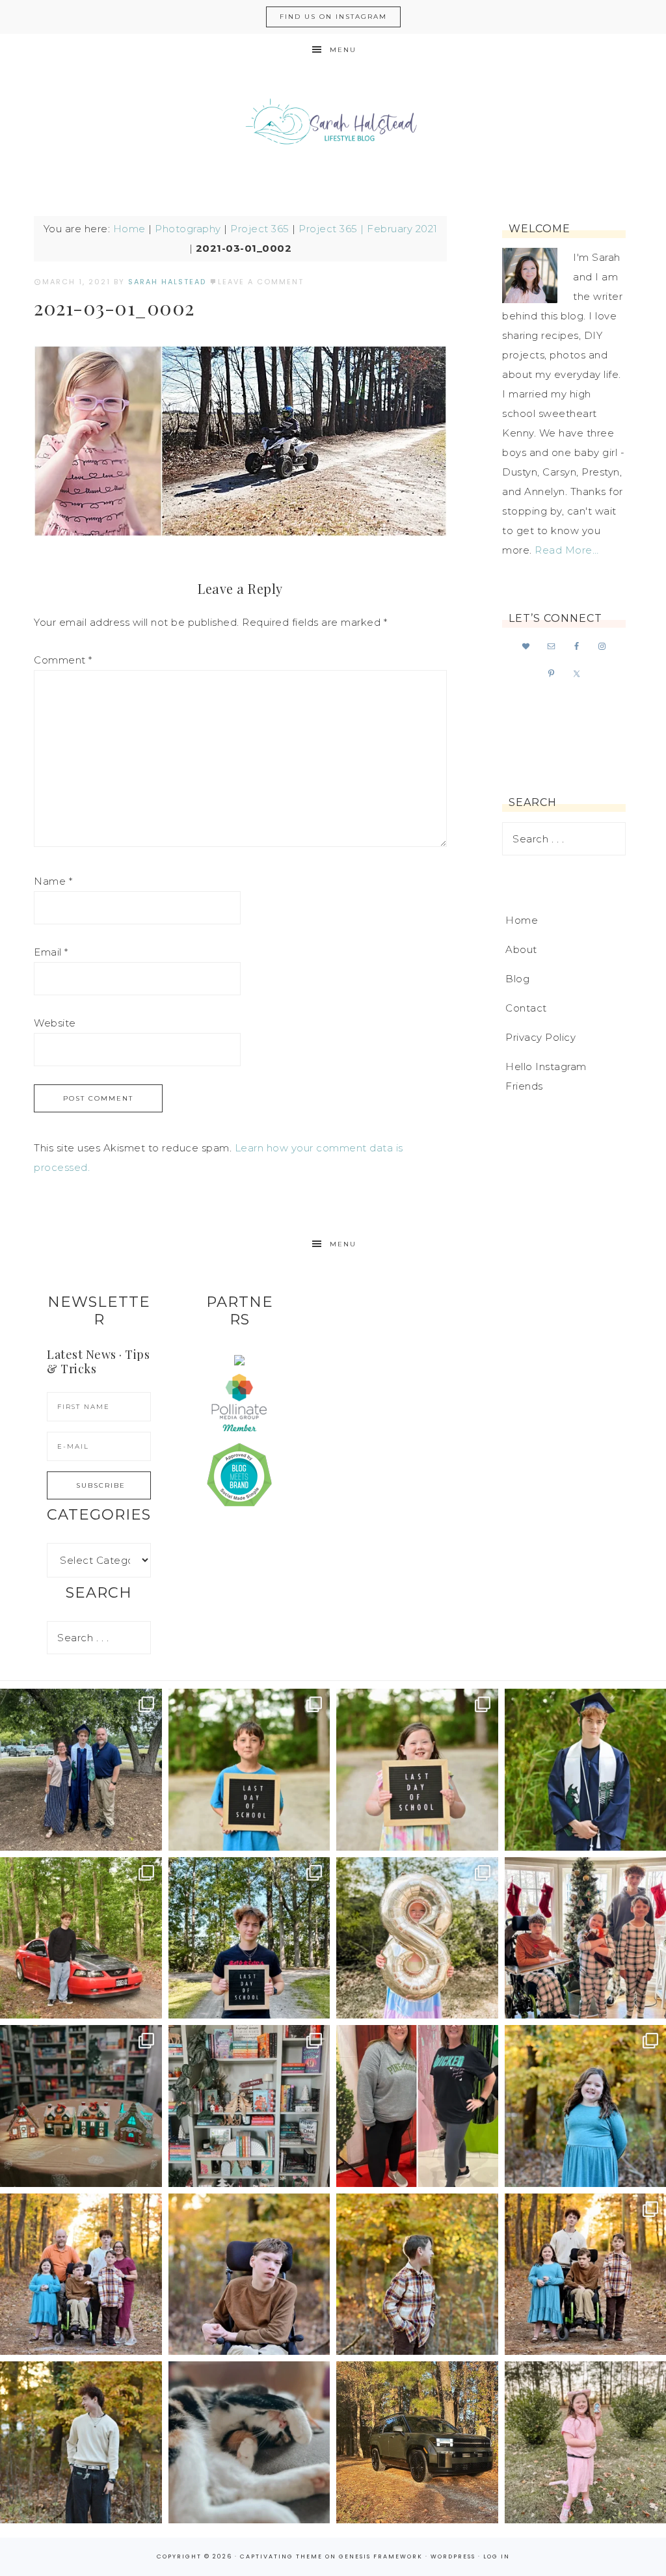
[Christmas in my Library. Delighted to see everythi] (249, 2106)
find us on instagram (333, 17)
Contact (526, 1008)
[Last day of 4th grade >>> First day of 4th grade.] (249, 1770)
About (521, 949)
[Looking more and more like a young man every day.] (249, 2274)
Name (53, 881)
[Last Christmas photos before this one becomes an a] (81, 2442)
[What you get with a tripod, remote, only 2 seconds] (81, 2274)
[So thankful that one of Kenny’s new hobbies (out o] (417, 2442)
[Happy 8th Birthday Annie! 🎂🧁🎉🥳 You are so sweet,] (417, 1938)
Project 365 (260, 229)
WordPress (453, 2556)
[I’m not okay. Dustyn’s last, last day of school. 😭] (249, 1938)
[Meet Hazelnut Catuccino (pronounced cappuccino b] (249, 2442)
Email (51, 952)
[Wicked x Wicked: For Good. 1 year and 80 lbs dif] (417, 2106)
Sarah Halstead (333, 125)
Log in (497, 2556)
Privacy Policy (540, 1037)
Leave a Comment (261, 282)
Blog (517, 979)
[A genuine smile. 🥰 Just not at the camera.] (417, 2274)
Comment (63, 660)
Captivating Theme (281, 2556)
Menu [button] (343, 50)
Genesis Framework (381, 2556)
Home (129, 229)
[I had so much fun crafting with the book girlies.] (81, 2106)
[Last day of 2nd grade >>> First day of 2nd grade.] (417, 1770)
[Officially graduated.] (81, 1770)
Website (55, 1023)
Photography (188, 229)
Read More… (566, 550)
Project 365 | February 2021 (368, 229)
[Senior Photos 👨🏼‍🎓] (81, 1938)
